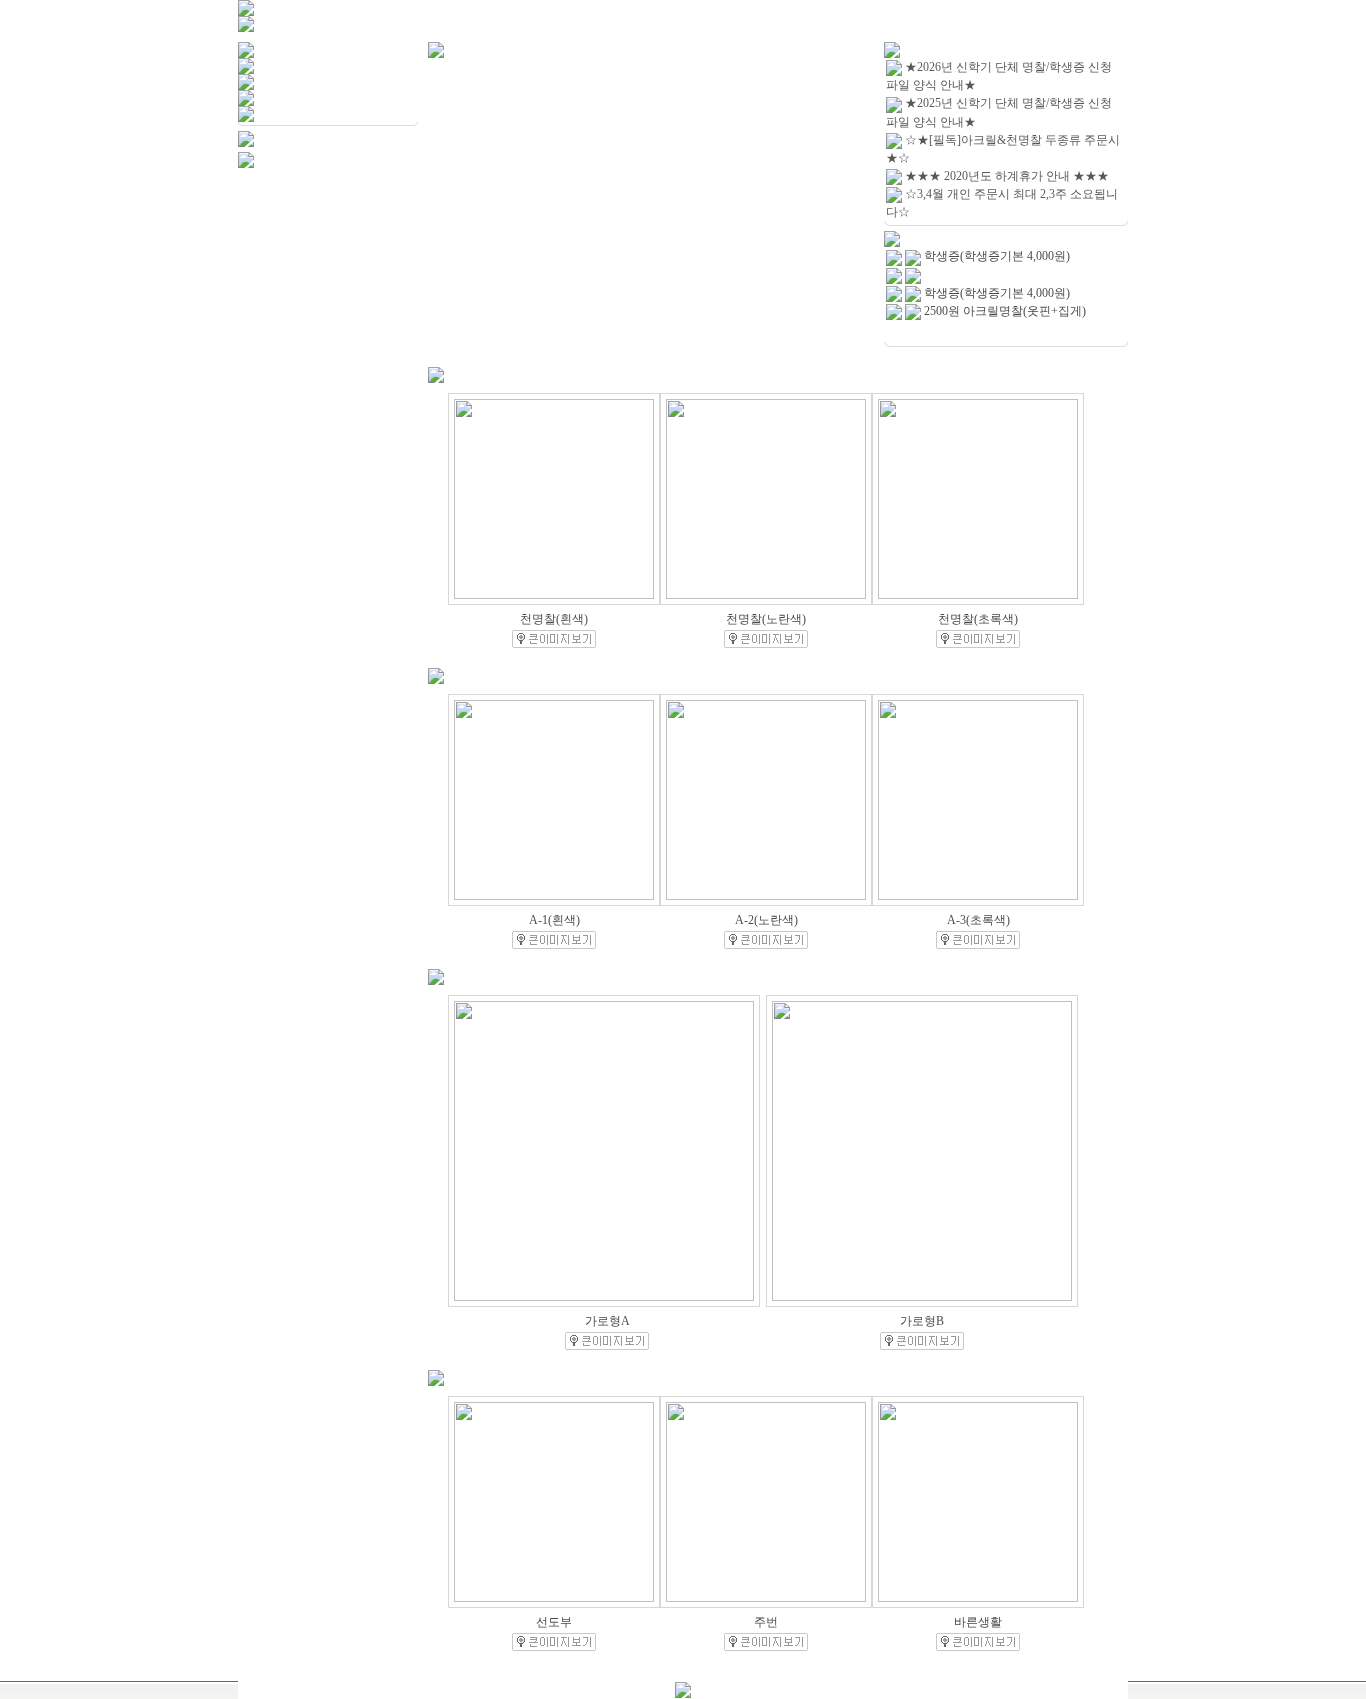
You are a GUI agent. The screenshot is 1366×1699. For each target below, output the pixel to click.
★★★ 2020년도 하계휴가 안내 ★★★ (1007, 176)
